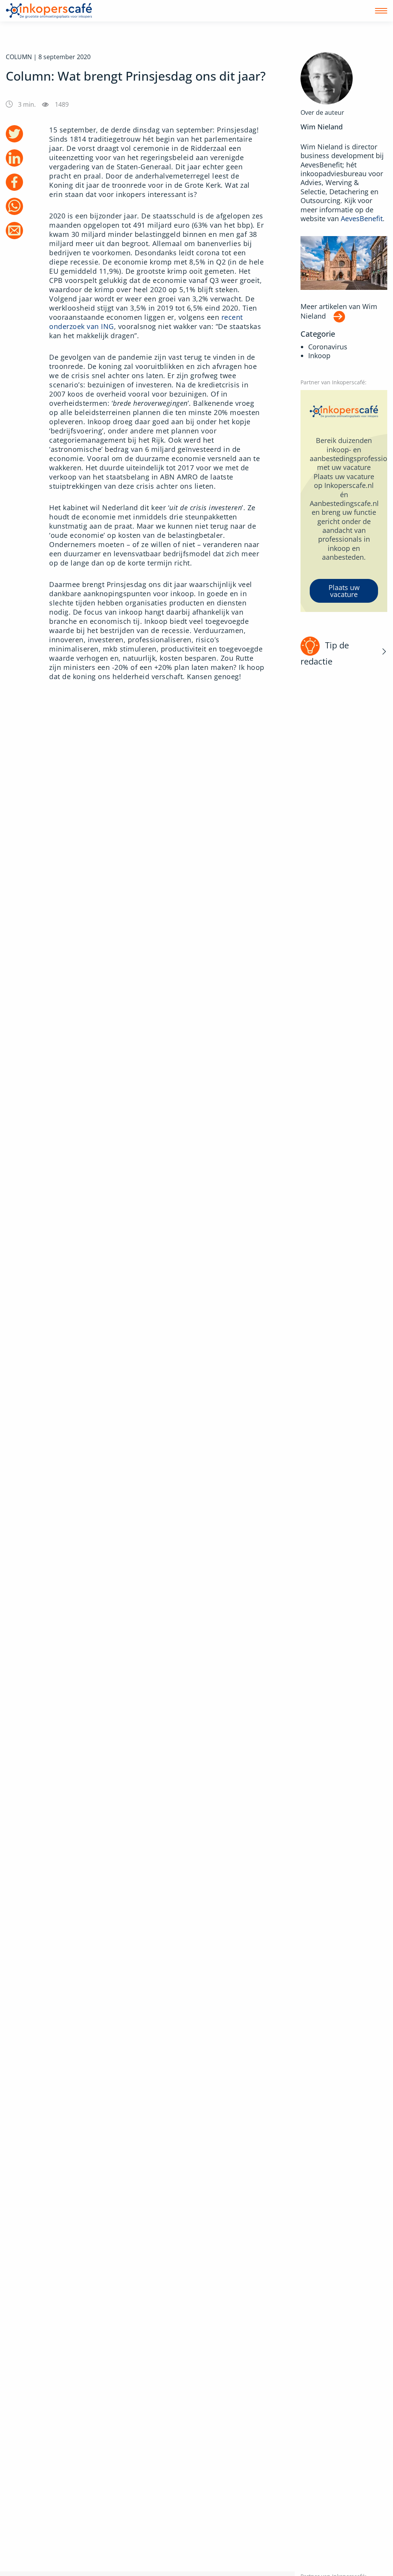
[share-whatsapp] (14, 206)
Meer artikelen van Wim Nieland (339, 311)
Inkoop (319, 356)
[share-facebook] (14, 182)
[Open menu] (381, 11)
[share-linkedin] (14, 158)
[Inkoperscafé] (49, 11)
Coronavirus (328, 347)
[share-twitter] (14, 134)
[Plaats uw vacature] (344, 501)
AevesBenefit (362, 218)
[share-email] (14, 231)
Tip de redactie (325, 653)
